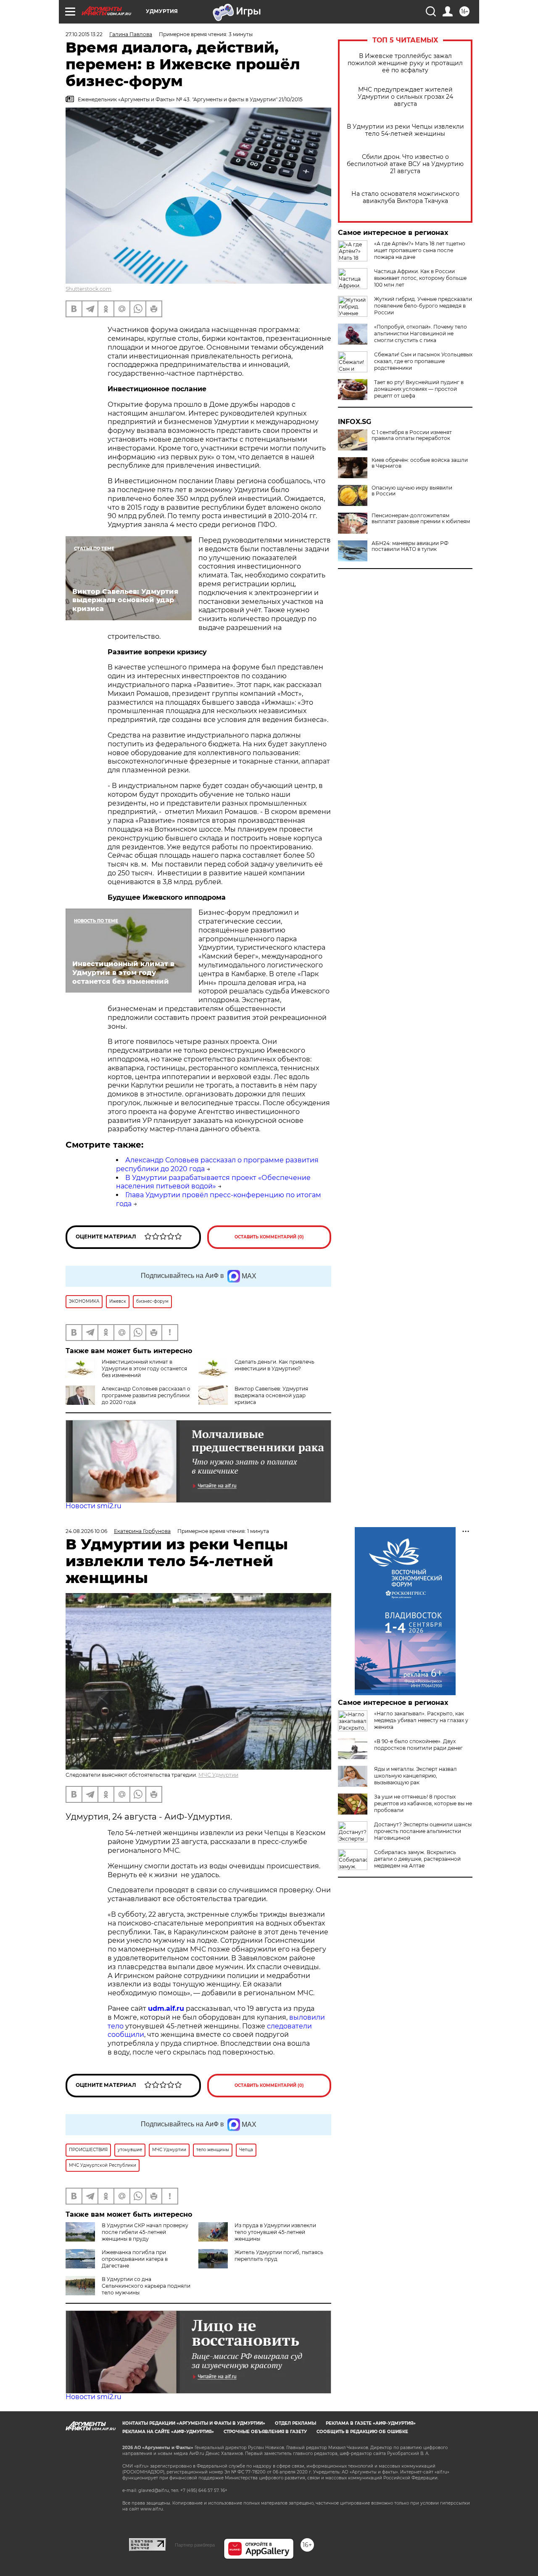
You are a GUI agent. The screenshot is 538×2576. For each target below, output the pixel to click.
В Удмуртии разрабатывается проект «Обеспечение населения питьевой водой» (213, 1182)
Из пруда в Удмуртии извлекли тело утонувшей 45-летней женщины (275, 2232)
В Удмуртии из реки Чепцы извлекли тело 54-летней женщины (405, 130)
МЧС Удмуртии (218, 1775)
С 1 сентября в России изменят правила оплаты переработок (412, 435)
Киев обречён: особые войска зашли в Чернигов (420, 463)
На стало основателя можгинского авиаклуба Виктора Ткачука (405, 198)
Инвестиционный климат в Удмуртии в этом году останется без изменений (144, 1368)
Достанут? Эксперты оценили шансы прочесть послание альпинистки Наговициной (423, 1831)
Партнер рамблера (195, 2545)
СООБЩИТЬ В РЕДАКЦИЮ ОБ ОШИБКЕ (362, 2432)
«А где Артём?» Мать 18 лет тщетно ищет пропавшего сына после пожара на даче (420, 250)
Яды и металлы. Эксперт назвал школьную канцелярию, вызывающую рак (415, 1776)
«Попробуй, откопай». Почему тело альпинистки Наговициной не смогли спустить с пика (421, 333)
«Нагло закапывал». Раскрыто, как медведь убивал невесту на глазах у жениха (421, 1720)
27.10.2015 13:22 (84, 34)
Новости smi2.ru (94, 1506)
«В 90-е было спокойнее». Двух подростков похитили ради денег (418, 1745)
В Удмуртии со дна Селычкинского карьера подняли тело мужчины (146, 2286)
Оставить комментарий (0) (269, 1237)
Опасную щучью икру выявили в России (412, 491)
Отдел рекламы (295, 2423)
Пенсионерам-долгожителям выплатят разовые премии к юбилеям (421, 519)
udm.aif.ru (166, 2008)
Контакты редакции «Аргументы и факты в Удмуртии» (194, 2423)
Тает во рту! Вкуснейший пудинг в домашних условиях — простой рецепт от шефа (419, 389)
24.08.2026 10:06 (86, 1531)
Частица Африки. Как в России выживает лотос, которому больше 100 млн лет (420, 278)
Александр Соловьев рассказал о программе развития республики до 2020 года (146, 1395)
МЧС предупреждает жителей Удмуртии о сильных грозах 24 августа (405, 97)
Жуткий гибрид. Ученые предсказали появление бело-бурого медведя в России (423, 306)
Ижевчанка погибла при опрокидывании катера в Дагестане (135, 2259)
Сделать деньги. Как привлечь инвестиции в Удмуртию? (274, 1365)
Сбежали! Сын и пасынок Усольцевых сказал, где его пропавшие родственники (423, 361)
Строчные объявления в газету (265, 2432)
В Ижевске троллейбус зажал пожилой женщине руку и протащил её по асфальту (405, 63)
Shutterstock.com (88, 289)
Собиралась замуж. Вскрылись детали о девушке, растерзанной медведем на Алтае (417, 1859)
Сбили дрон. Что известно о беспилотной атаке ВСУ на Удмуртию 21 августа (405, 164)
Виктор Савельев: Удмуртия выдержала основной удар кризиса (271, 1395)
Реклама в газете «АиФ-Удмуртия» (371, 2423)
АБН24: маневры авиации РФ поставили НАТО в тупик (410, 546)
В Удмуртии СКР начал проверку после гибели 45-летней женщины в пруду (145, 2232)
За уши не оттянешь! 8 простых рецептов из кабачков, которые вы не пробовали (423, 1803)
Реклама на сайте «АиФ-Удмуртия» (168, 2432)
